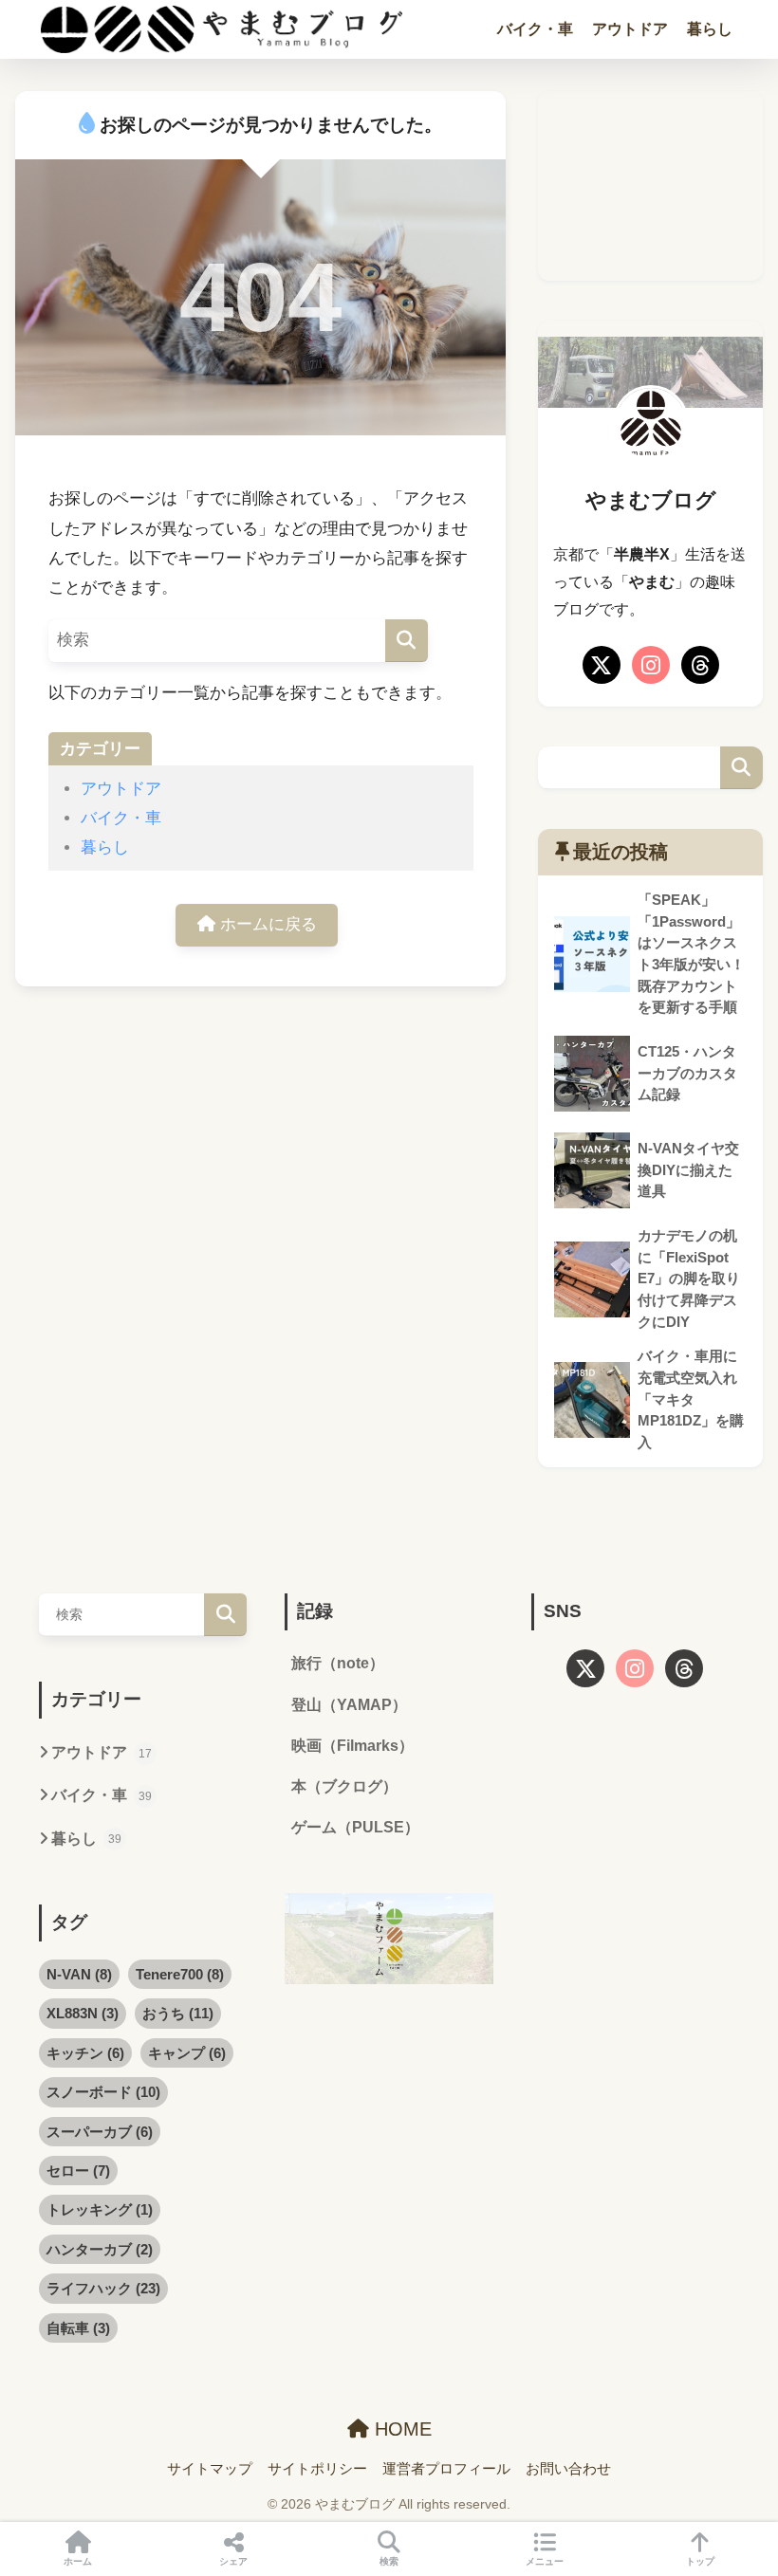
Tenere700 (180, 1974)
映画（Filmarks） (352, 1746)
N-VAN (79, 1974)
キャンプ (187, 2053)
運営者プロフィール (446, 2469)
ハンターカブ (100, 2249)
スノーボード (103, 2092)
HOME (400, 2429)
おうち (178, 2013)
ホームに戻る (266, 924)
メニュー (545, 2561)
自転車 (78, 2328)
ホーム (78, 2561)
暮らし (710, 29)
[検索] (407, 641)
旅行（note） (338, 1663)
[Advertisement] (650, 186)
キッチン (85, 2053)
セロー (78, 2171)
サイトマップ (210, 2469)
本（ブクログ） (344, 1786)
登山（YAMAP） (349, 1705)
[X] (602, 665)
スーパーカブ (100, 2132)
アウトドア (630, 29)
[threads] (700, 665)
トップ (700, 2561)
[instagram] (651, 665)
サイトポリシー (317, 2469)
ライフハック (103, 2288)
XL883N (83, 2013)
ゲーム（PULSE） (355, 1827)
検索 (741, 768)
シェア (233, 2561)
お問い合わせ (568, 2469)
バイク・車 (535, 29)
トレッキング (100, 2209)
